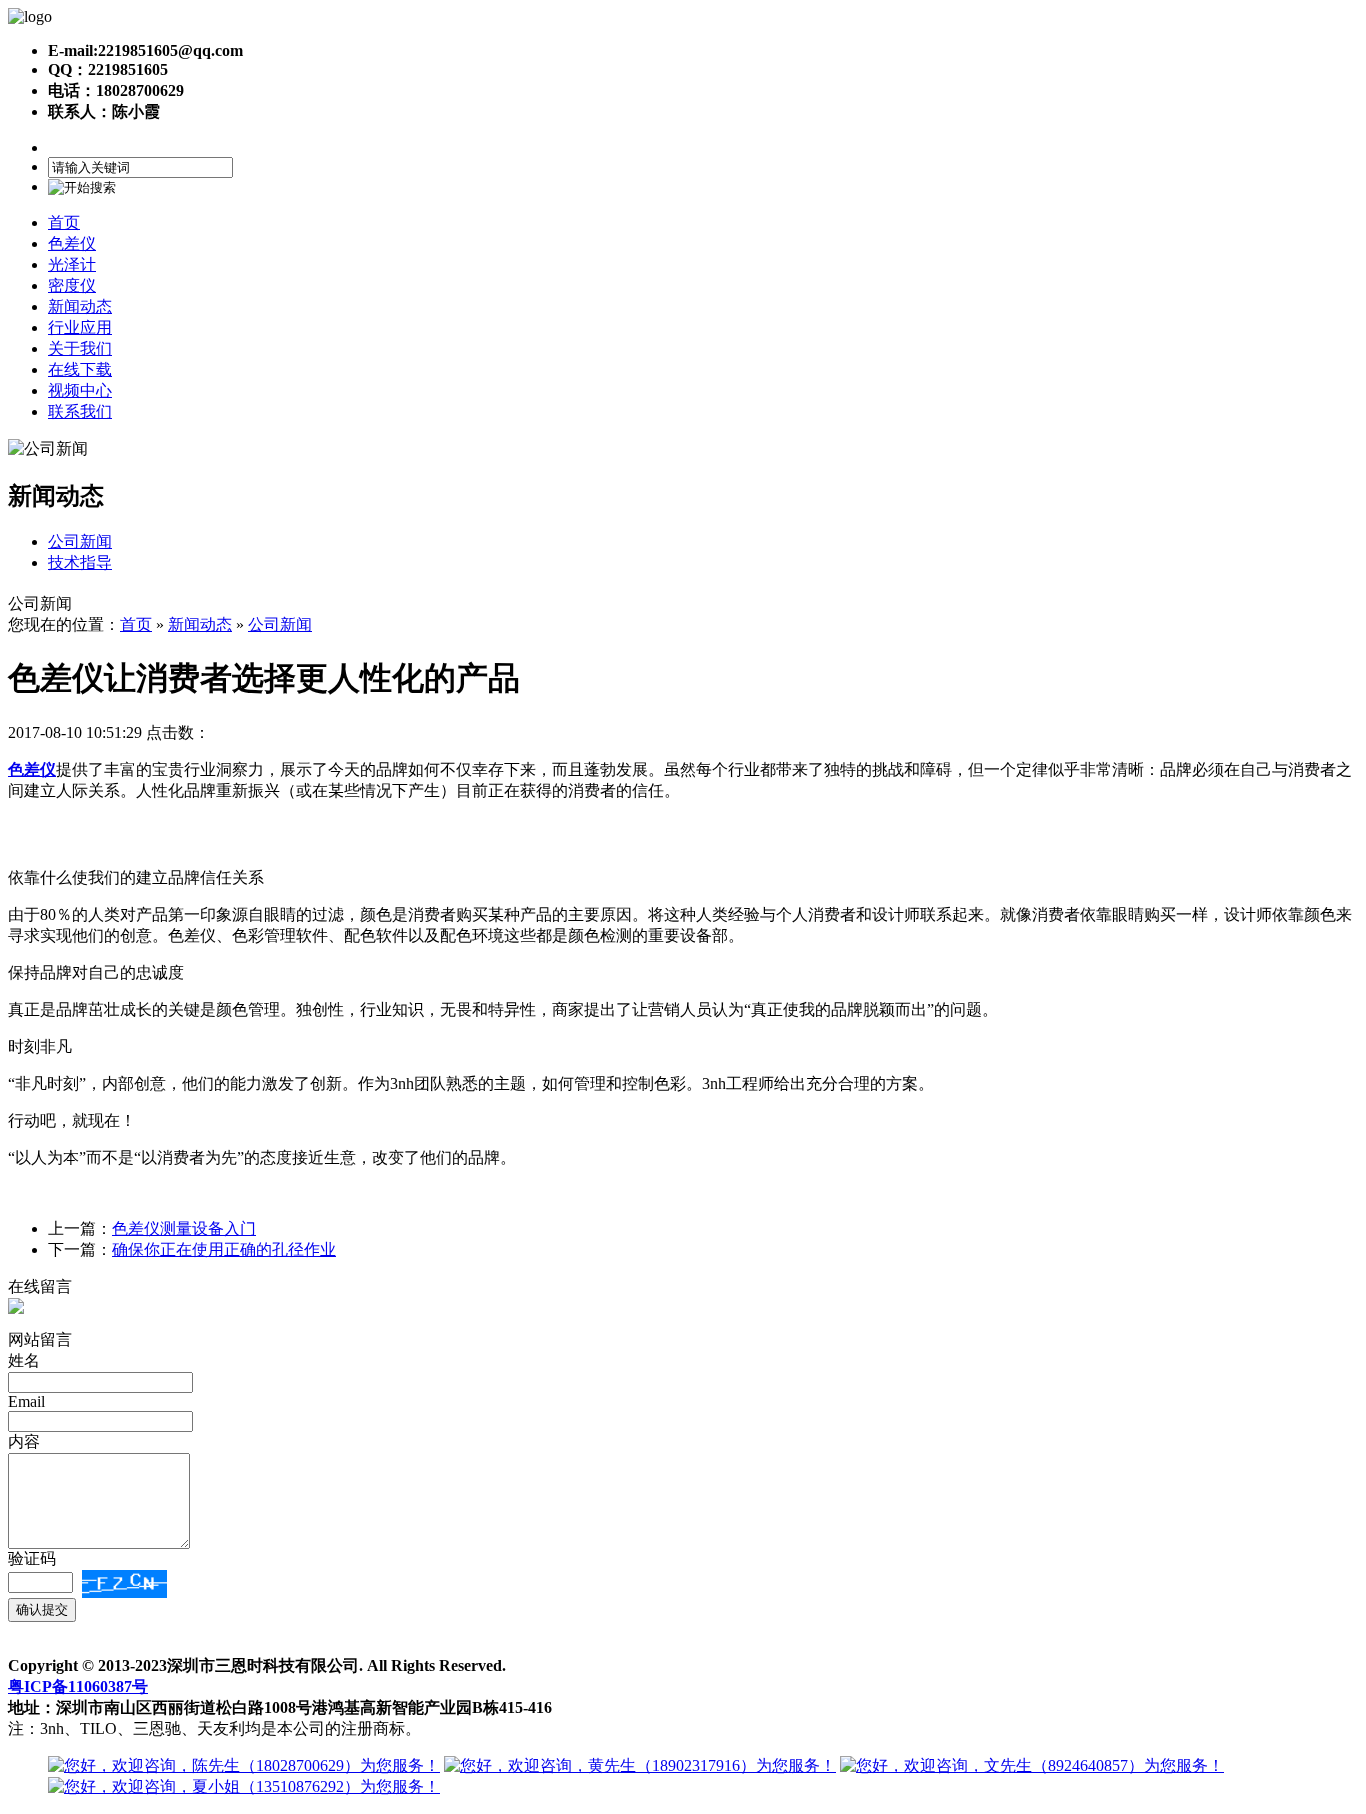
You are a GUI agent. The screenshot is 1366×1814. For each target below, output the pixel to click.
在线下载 (80, 369)
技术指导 (80, 562)
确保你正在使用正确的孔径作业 (224, 1249)
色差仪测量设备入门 (184, 1228)
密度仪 (72, 285)
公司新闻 (80, 541)
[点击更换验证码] (124, 1584)
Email (26, 1401)
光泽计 (72, 264)
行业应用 (80, 327)
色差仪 (72, 243)
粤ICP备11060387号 (78, 1686)
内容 (24, 1441)
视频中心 (80, 390)
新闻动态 (80, 306)
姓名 (24, 1360)
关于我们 (80, 348)
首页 (64, 222)
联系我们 (80, 411)
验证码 (32, 1558)
